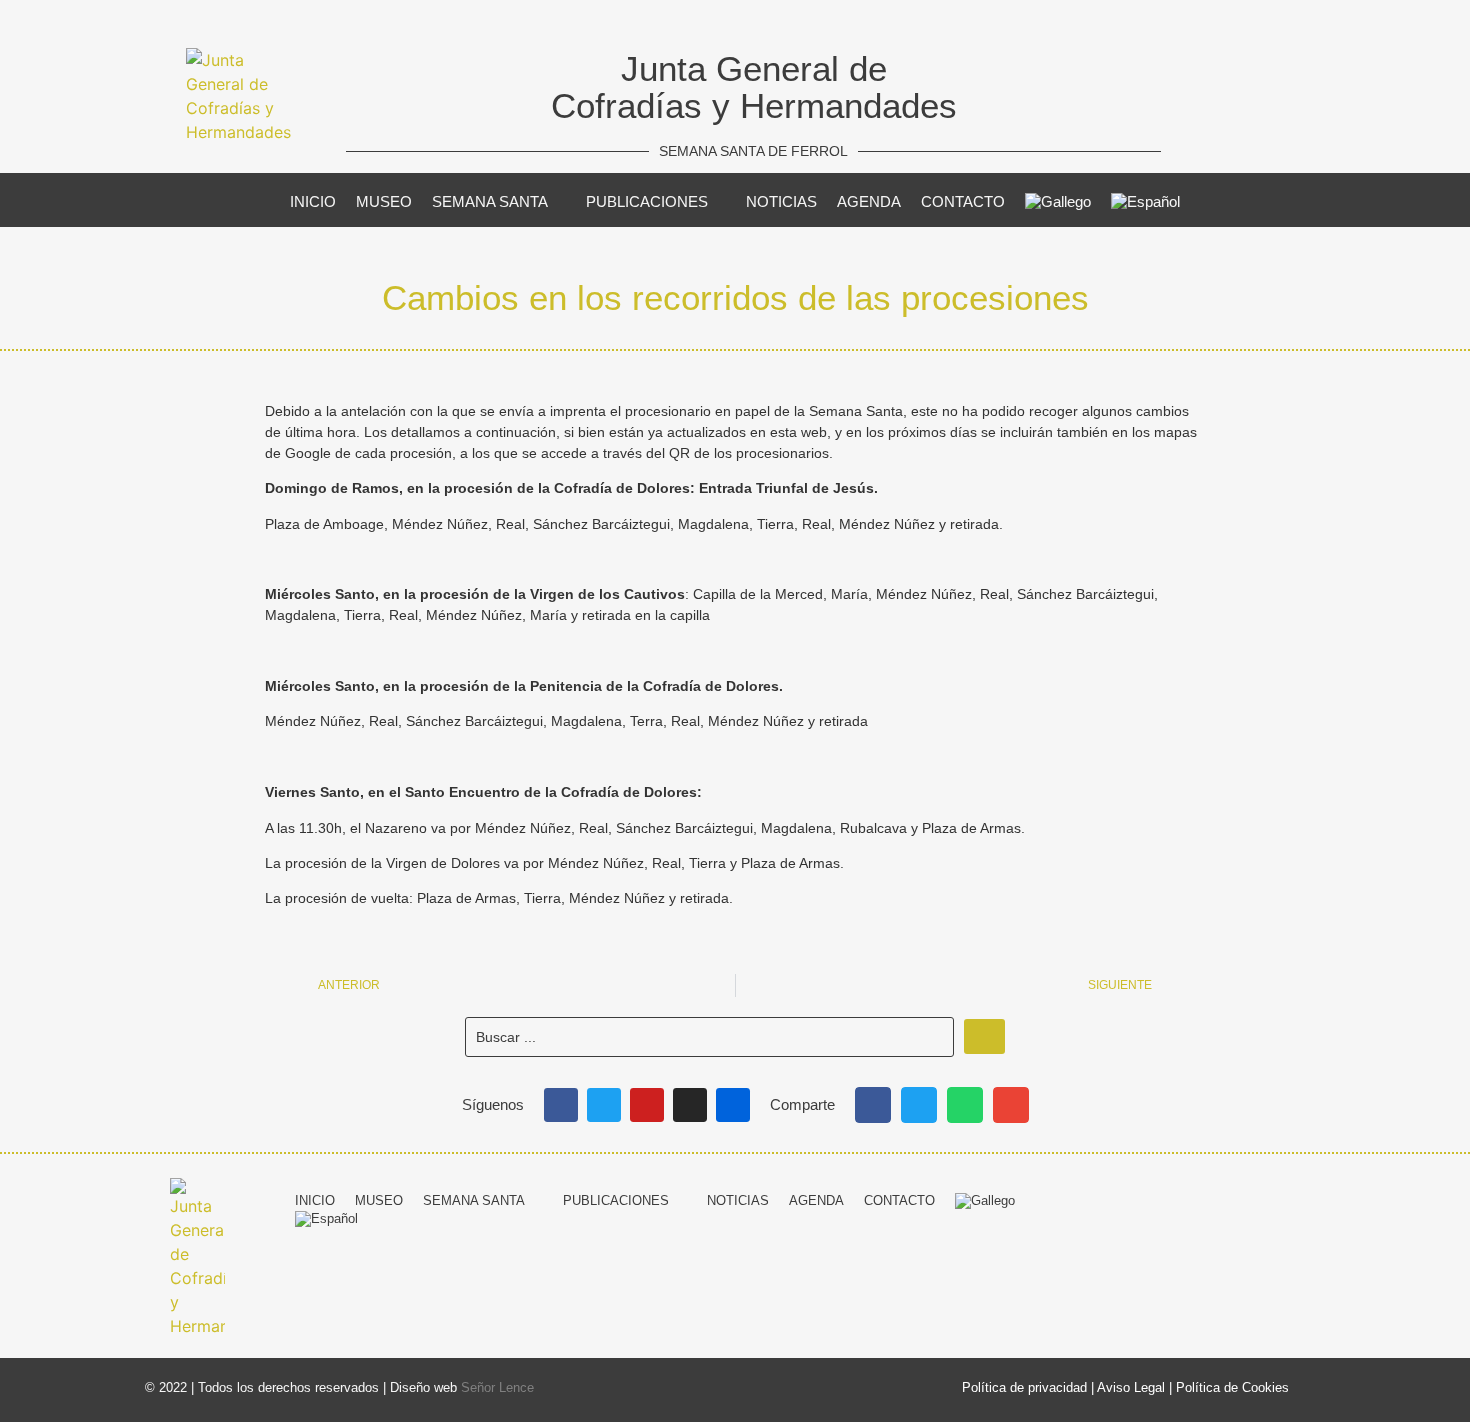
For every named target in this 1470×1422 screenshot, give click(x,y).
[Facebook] (561, 1105)
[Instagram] (690, 1105)
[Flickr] (733, 1105)
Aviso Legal (1131, 1387)
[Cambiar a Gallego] (1058, 202)
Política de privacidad (1024, 1387)
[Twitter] (604, 1105)
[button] (873, 1105)
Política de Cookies (1232, 1387)
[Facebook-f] (1163, 1198)
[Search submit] (984, 1036)
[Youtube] (647, 1105)
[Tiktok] (1311, 1198)
